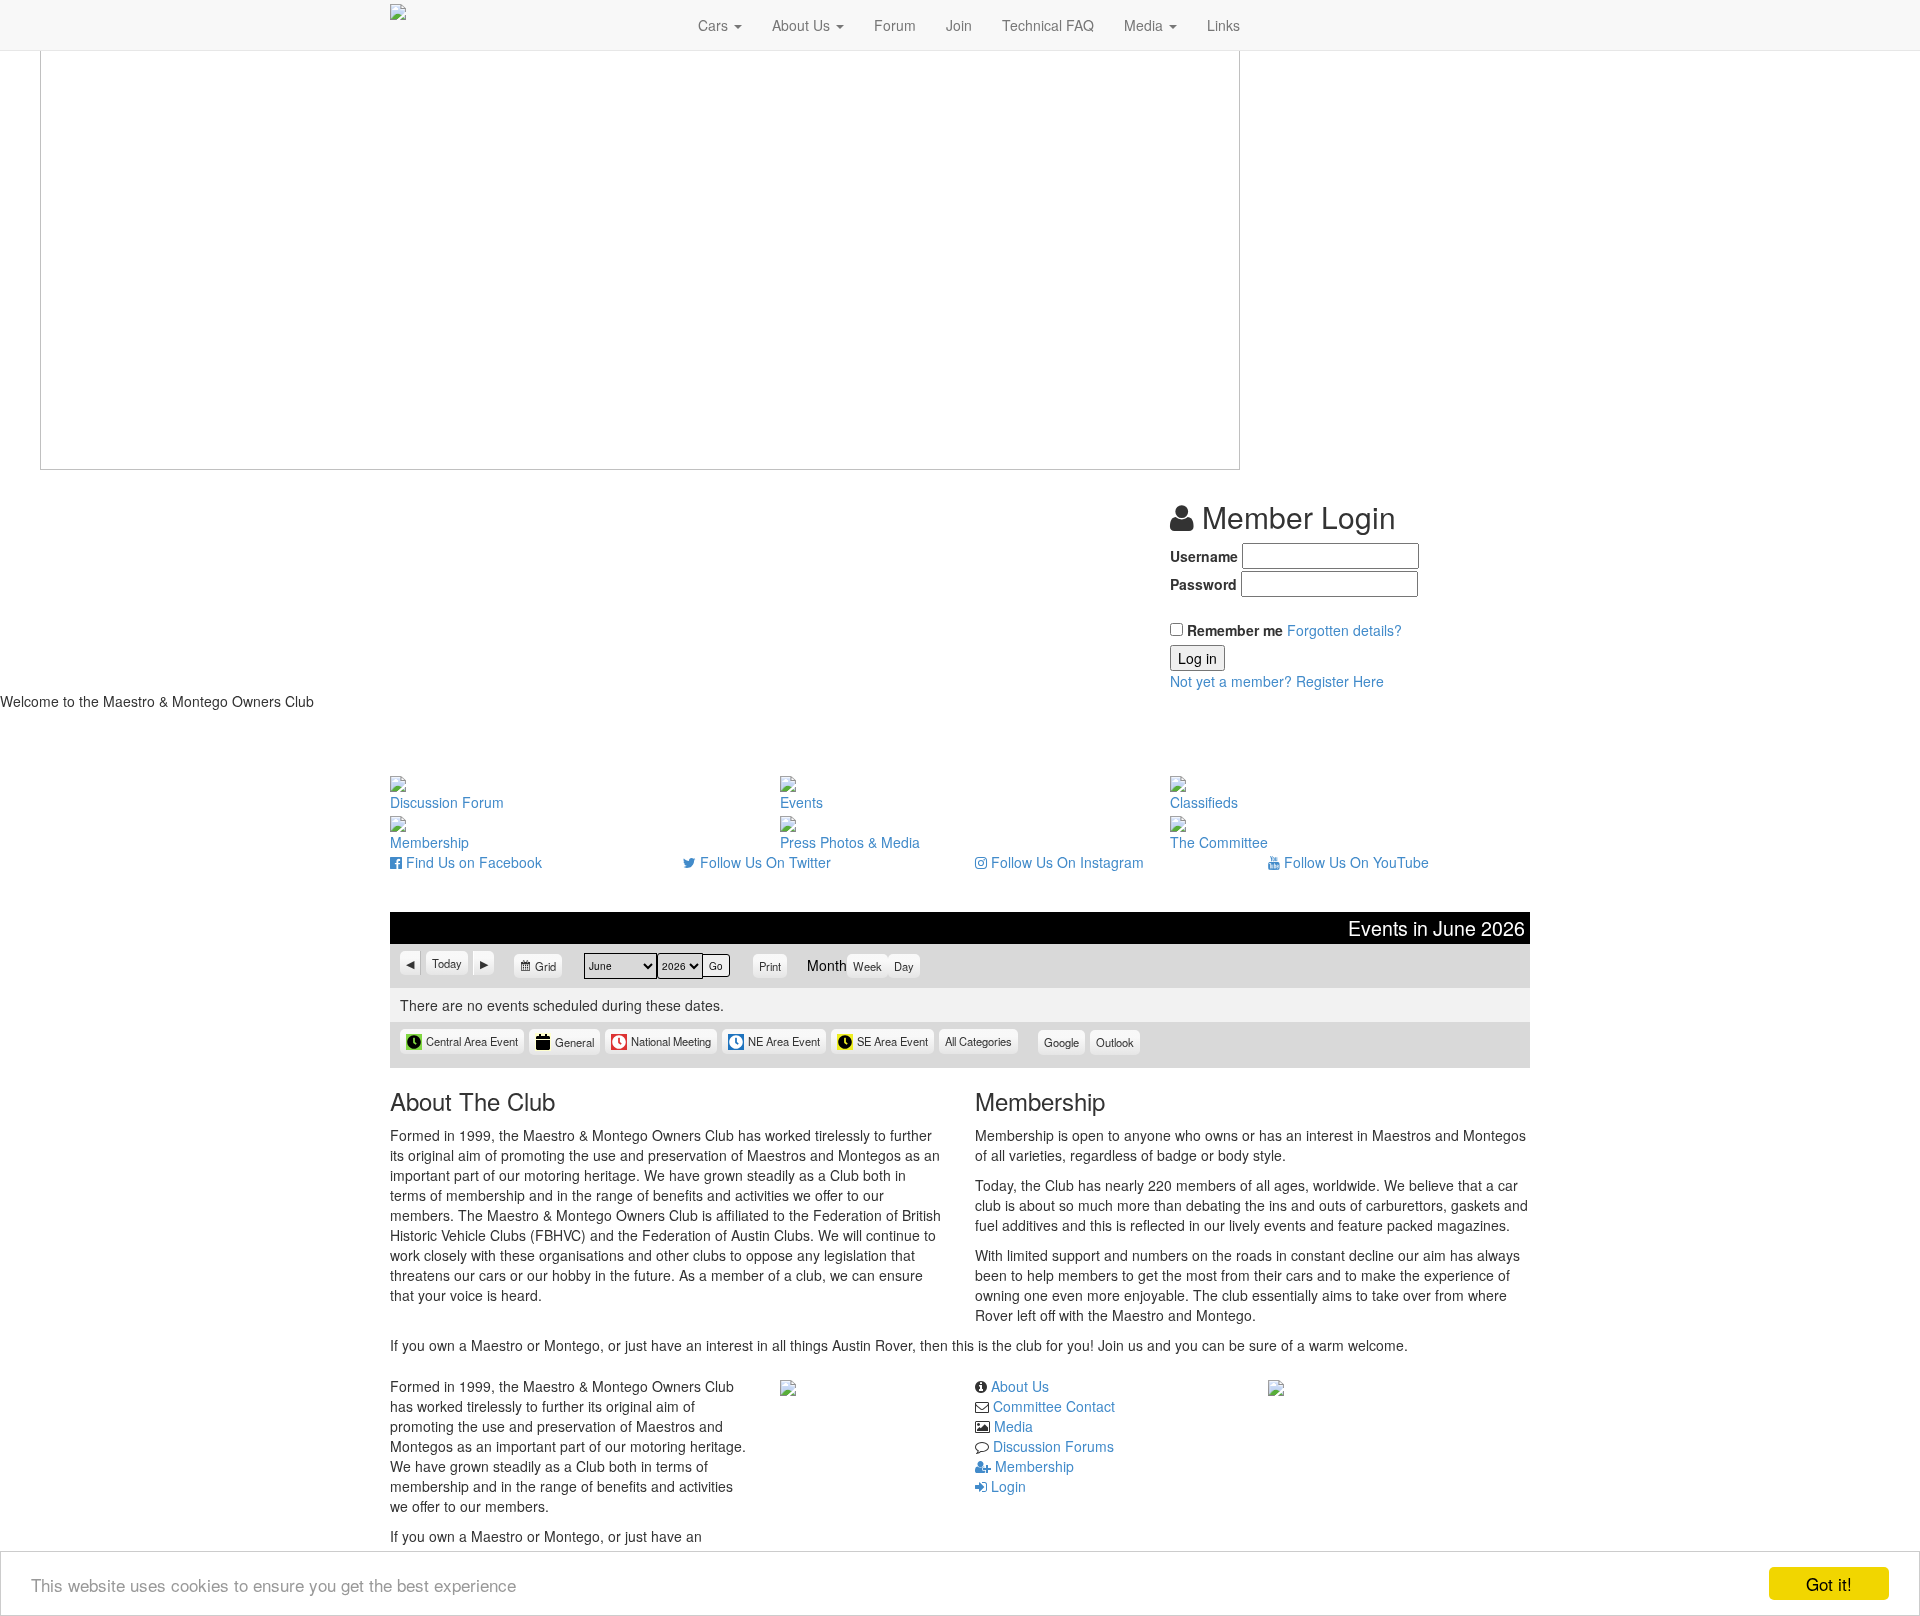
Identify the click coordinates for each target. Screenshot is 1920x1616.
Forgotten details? (1344, 630)
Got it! (1829, 1583)
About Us (803, 25)
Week (867, 966)
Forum (895, 25)
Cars (715, 25)
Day (904, 966)
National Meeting (671, 1041)
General (574, 1042)
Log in (1197, 658)
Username (1204, 556)
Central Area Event (472, 1041)
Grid (546, 968)
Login (1006, 1486)
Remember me (1235, 630)
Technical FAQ (1048, 25)
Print (773, 966)
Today (447, 963)
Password (1203, 584)
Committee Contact (1054, 1406)
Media (1145, 25)
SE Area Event (892, 1041)
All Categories (978, 1041)
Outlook (1118, 1044)
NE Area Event (784, 1041)
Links (1223, 25)
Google (1064, 1044)
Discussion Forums (1053, 1446)
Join (959, 25)
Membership (1032, 1466)
